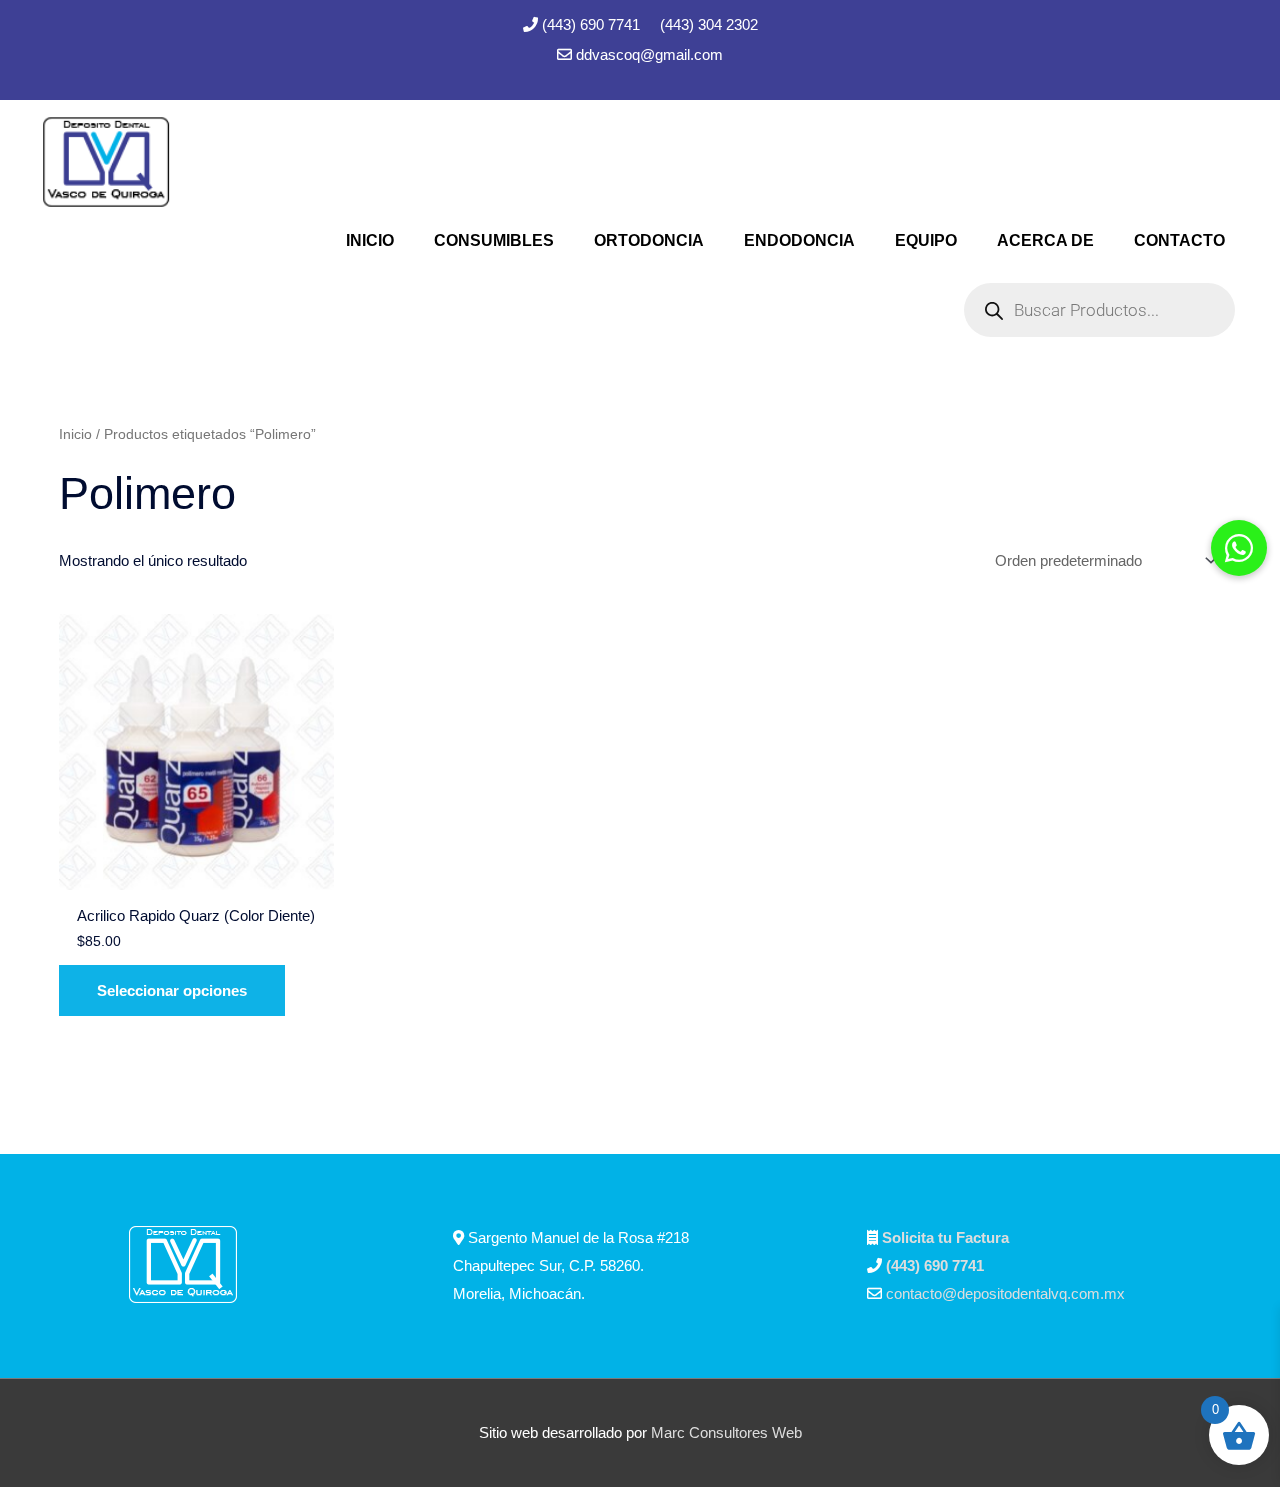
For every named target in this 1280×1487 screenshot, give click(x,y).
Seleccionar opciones (172, 990)
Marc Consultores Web (726, 1432)
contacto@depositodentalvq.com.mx (1005, 1293)
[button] (1239, 548)
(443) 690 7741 (593, 24)
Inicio (75, 434)
